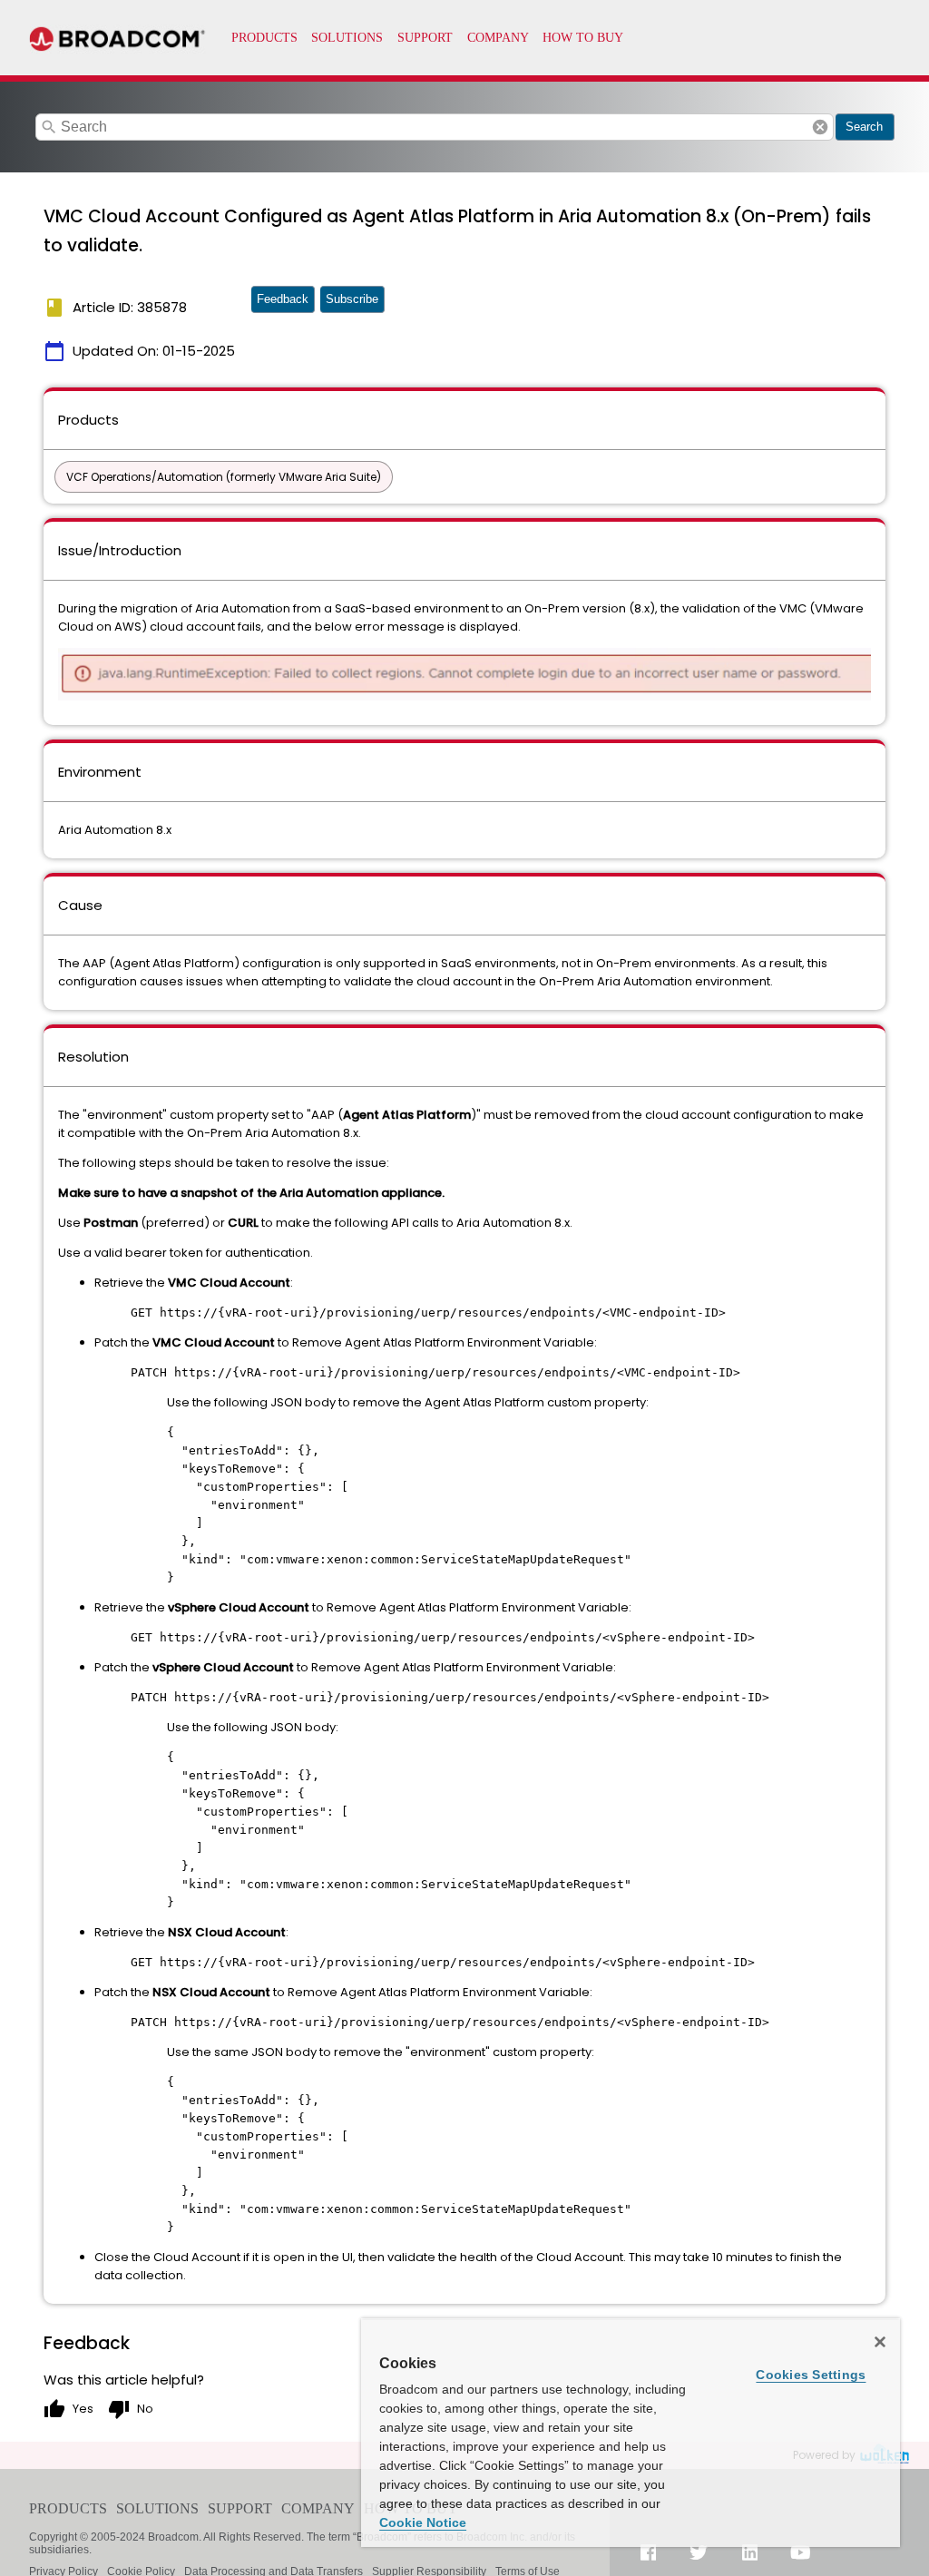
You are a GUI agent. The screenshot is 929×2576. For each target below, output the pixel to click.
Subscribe (352, 299)
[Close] (880, 2342)
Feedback (283, 299)
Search (864, 127)
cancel (820, 127)
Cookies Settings (811, 2375)
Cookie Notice (423, 2522)
